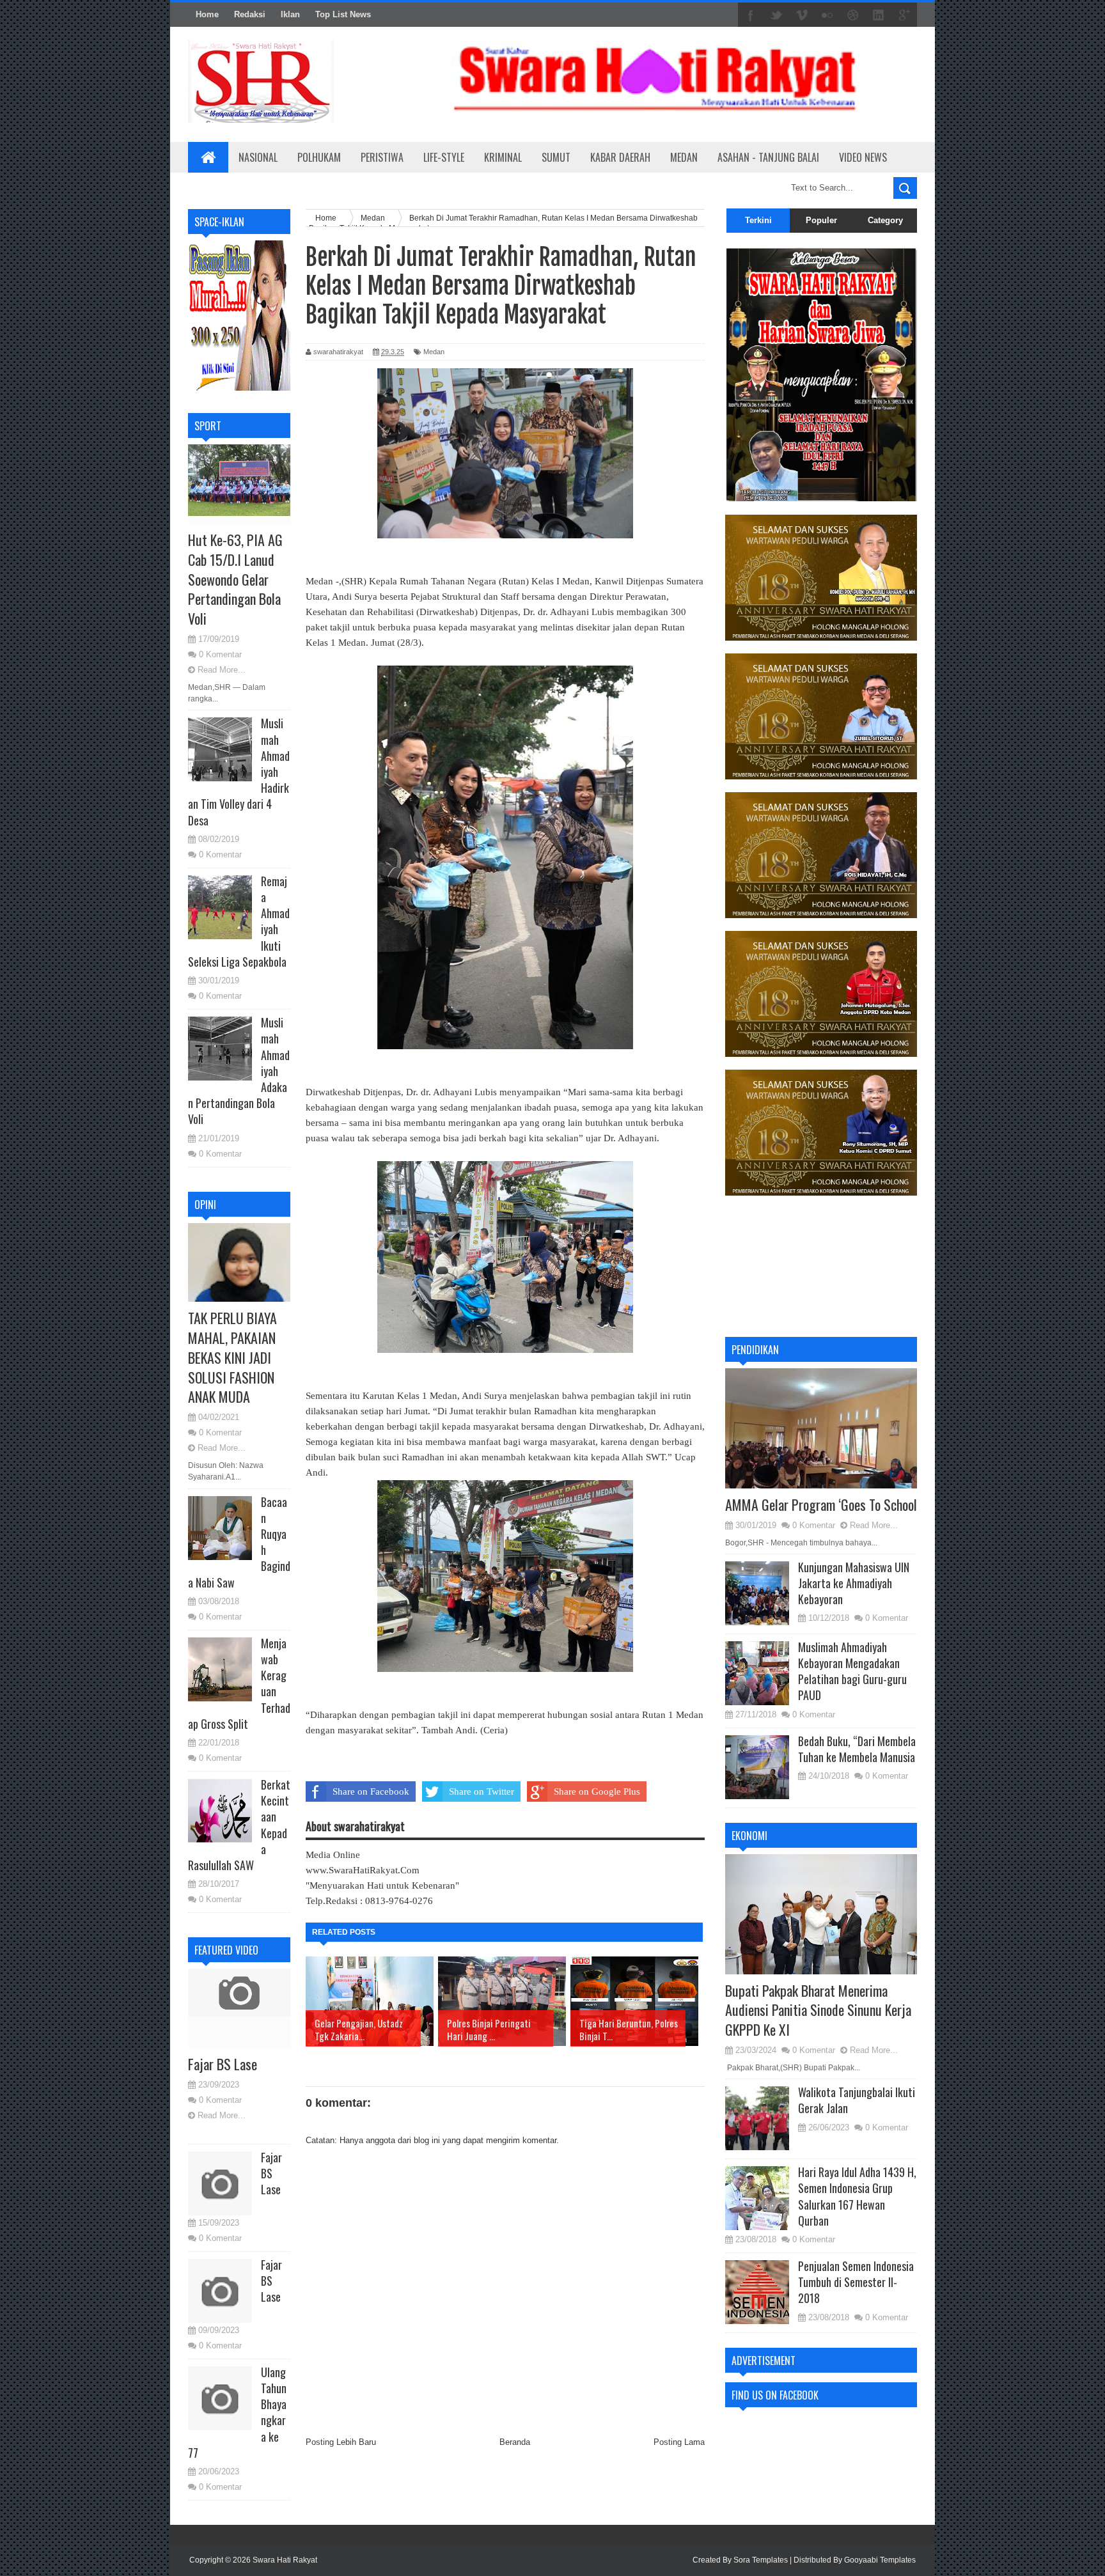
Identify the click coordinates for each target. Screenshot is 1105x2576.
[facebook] (751, 15)
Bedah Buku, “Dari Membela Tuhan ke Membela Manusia (857, 1749)
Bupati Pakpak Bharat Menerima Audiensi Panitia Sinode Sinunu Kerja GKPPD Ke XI (818, 2010)
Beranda (515, 2442)
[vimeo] (802, 15)
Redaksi (250, 14)
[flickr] (827, 15)
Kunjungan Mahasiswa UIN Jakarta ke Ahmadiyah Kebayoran (854, 1583)
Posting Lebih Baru (341, 2442)
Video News (863, 157)
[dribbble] (853, 15)
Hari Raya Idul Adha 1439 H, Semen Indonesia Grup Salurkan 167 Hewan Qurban (857, 2196)
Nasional (258, 157)
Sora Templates (761, 2560)
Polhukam (319, 157)
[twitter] (776, 15)
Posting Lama (679, 2442)
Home (207, 14)
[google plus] (904, 15)
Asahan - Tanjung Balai (768, 157)
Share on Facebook (371, 1791)
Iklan (290, 14)
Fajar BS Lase (223, 2064)
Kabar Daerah (620, 157)
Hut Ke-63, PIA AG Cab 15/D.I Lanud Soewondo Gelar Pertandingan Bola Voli (235, 579)
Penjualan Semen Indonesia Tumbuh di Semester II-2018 (856, 2282)
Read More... (222, 670)
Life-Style (444, 157)
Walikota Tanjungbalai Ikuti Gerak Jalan (857, 2100)
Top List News (343, 14)
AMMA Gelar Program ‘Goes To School (821, 1504)
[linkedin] (879, 15)
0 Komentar (220, 654)
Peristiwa (382, 157)
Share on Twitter (482, 1791)
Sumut (556, 157)
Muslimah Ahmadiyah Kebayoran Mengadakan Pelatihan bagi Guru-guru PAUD (852, 1671)
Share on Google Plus (597, 1791)
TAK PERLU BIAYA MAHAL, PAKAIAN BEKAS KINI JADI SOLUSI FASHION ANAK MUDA (232, 1357)
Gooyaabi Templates (880, 2560)
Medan (684, 157)
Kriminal (503, 157)
